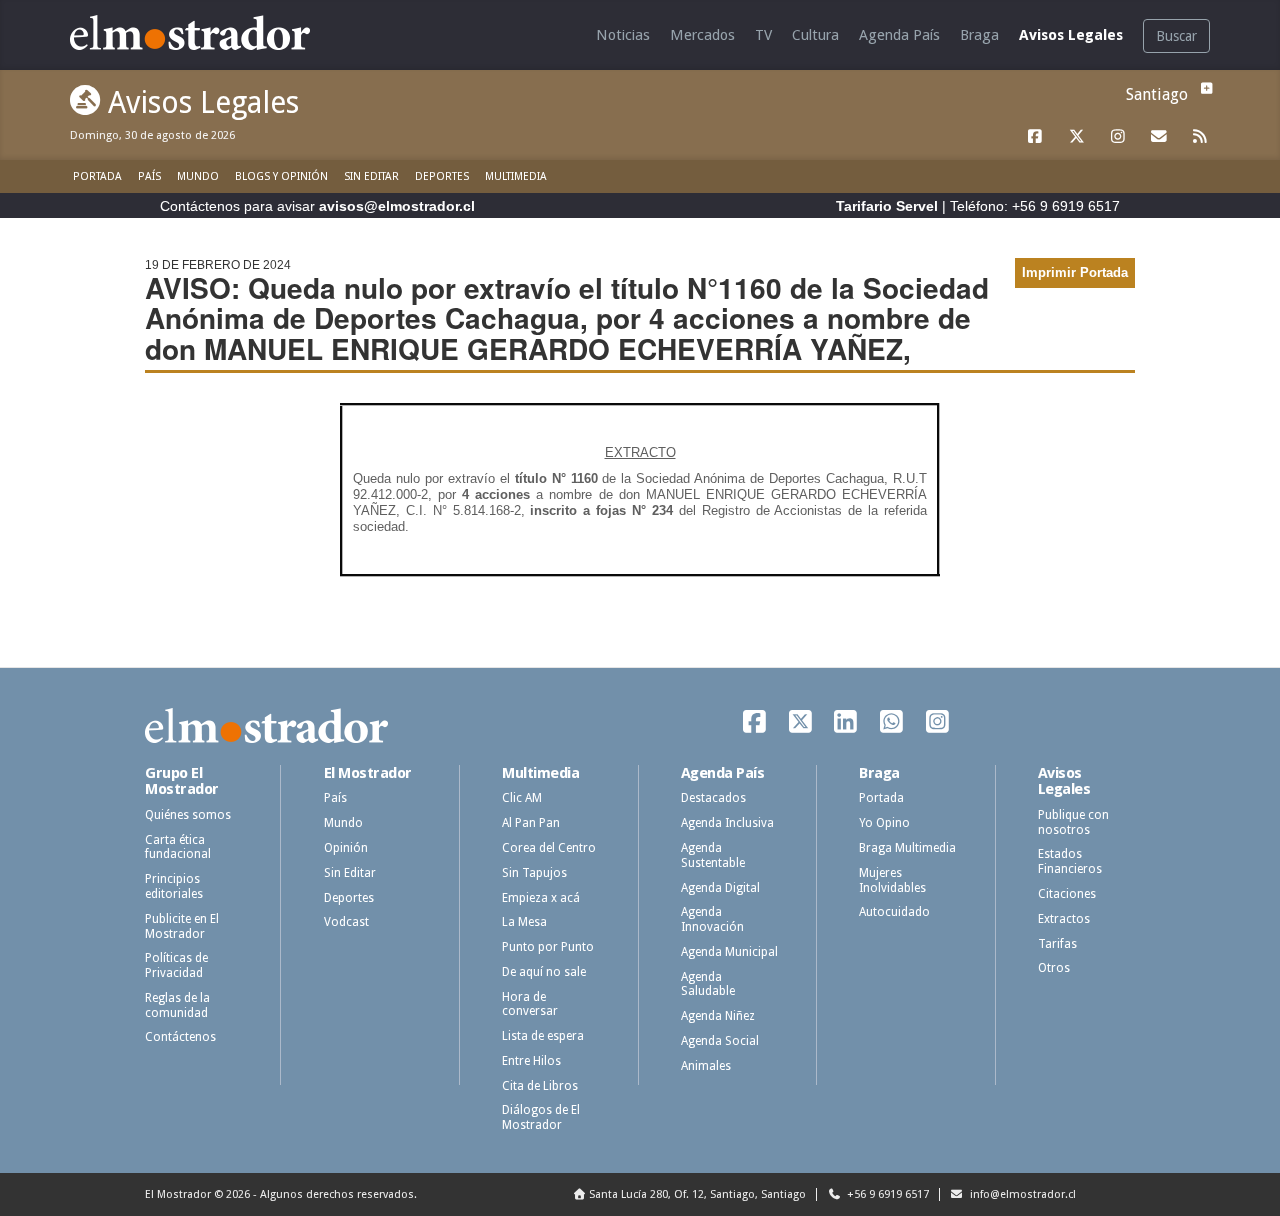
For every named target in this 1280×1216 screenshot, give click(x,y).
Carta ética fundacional (178, 847)
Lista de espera (543, 1036)
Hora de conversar (530, 1004)
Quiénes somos (188, 815)
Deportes (442, 176)
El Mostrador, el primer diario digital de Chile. (204, 32)
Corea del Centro (549, 848)
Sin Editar (371, 176)
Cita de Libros (540, 1086)
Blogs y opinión (281, 176)
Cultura (815, 35)
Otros (1054, 968)
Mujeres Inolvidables (892, 880)
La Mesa (524, 922)
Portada (97, 176)
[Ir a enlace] (1036, 137)
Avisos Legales (1071, 35)
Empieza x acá (541, 898)
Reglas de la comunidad (177, 1005)
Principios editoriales (174, 886)
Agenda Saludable (708, 984)
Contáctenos (180, 1037)
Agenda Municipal (729, 952)
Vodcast (346, 922)
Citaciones (1067, 894)
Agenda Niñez (718, 1016)
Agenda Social (720, 1041)
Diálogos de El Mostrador (541, 1117)
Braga (979, 35)
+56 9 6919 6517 (886, 1194)
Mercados (702, 35)
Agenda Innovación (712, 919)
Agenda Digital (720, 888)
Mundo (198, 176)
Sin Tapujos (534, 873)
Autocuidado (894, 912)
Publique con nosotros (1073, 822)
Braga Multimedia (907, 848)
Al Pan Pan (531, 823)
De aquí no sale (544, 972)
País (149, 176)
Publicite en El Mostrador (182, 926)
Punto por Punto (548, 947)
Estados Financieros (1070, 861)
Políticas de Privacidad (176, 965)
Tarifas (1057, 944)
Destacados (713, 798)
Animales (706, 1066)
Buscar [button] (1176, 36)
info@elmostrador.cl (1021, 1194)
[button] (1204, 88)
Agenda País (899, 35)
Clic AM (522, 798)
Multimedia (516, 176)
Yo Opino (884, 823)
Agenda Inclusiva (727, 823)
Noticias (623, 35)
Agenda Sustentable (713, 855)
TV (763, 35)
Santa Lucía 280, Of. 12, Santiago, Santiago (697, 1194)
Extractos (1064, 919)
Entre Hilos (531, 1061)
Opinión (346, 848)
